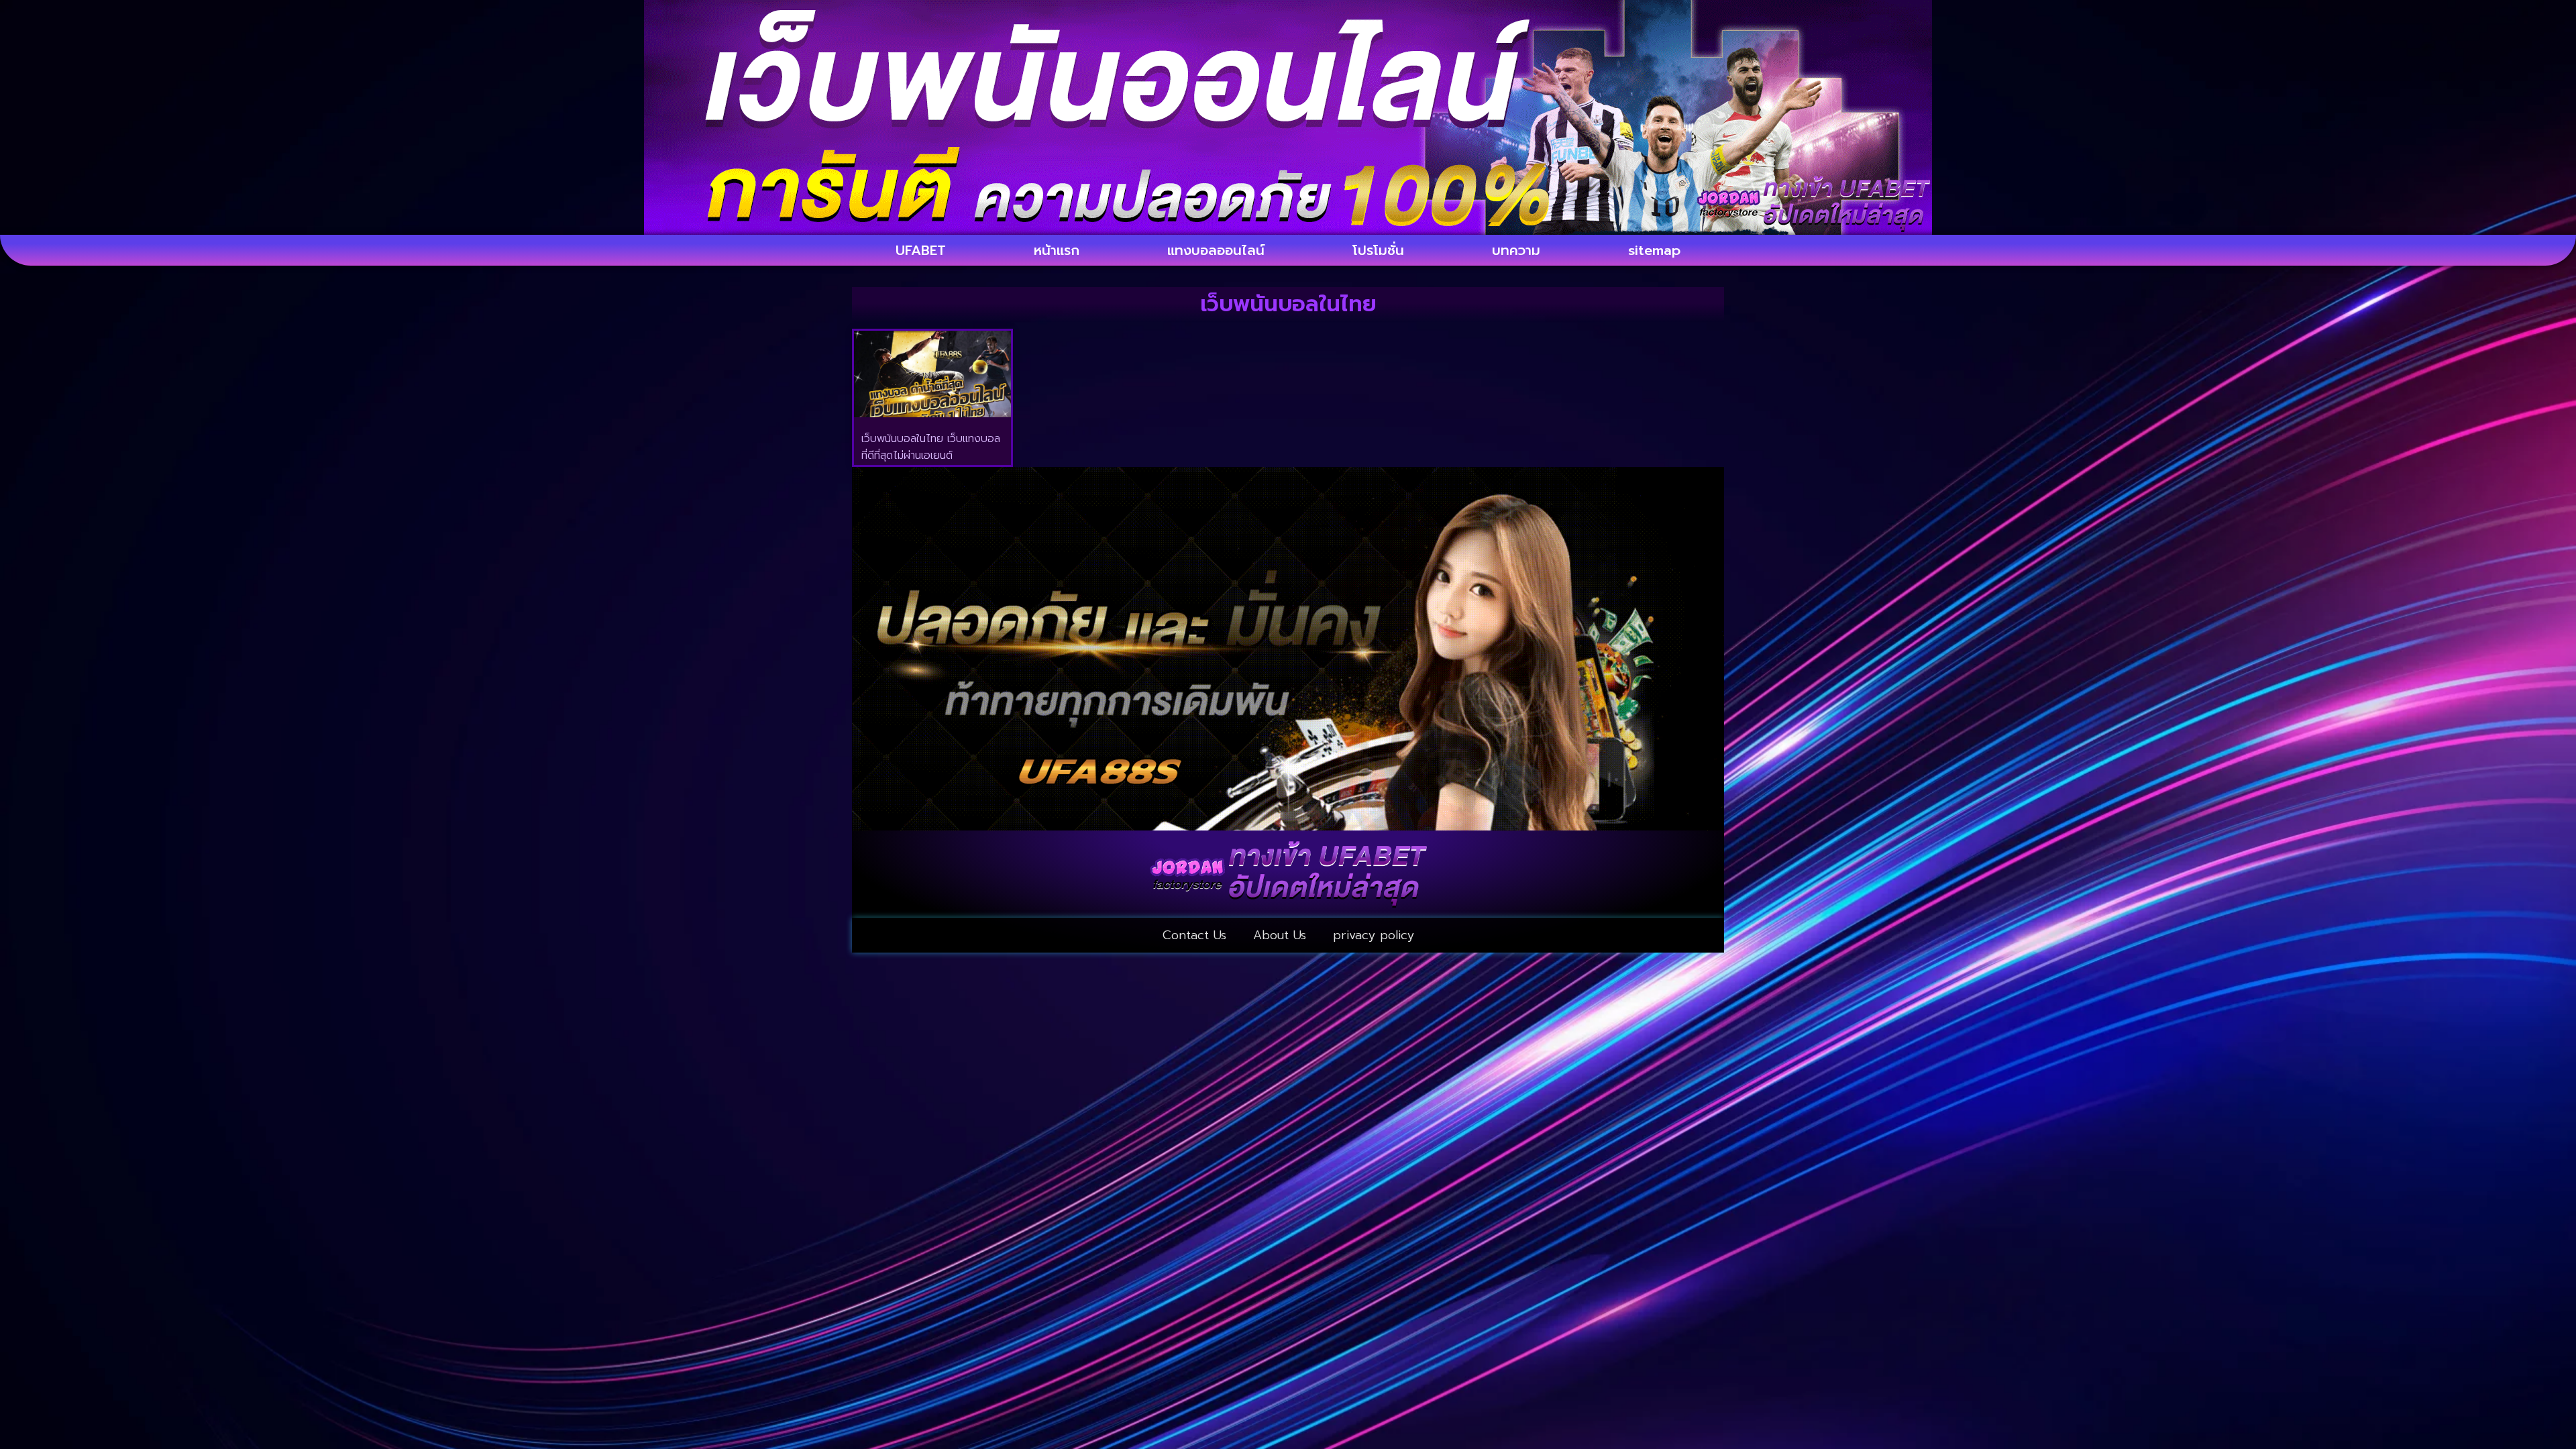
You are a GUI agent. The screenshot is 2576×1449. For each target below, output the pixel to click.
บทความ (1516, 250)
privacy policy (1374, 935)
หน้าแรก (1057, 250)
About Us (1280, 935)
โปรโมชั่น (1378, 250)
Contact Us (1194, 935)
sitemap (1654, 250)
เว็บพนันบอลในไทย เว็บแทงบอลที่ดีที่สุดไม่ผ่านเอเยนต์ (931, 447)
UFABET (921, 250)
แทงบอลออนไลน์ (1216, 250)
